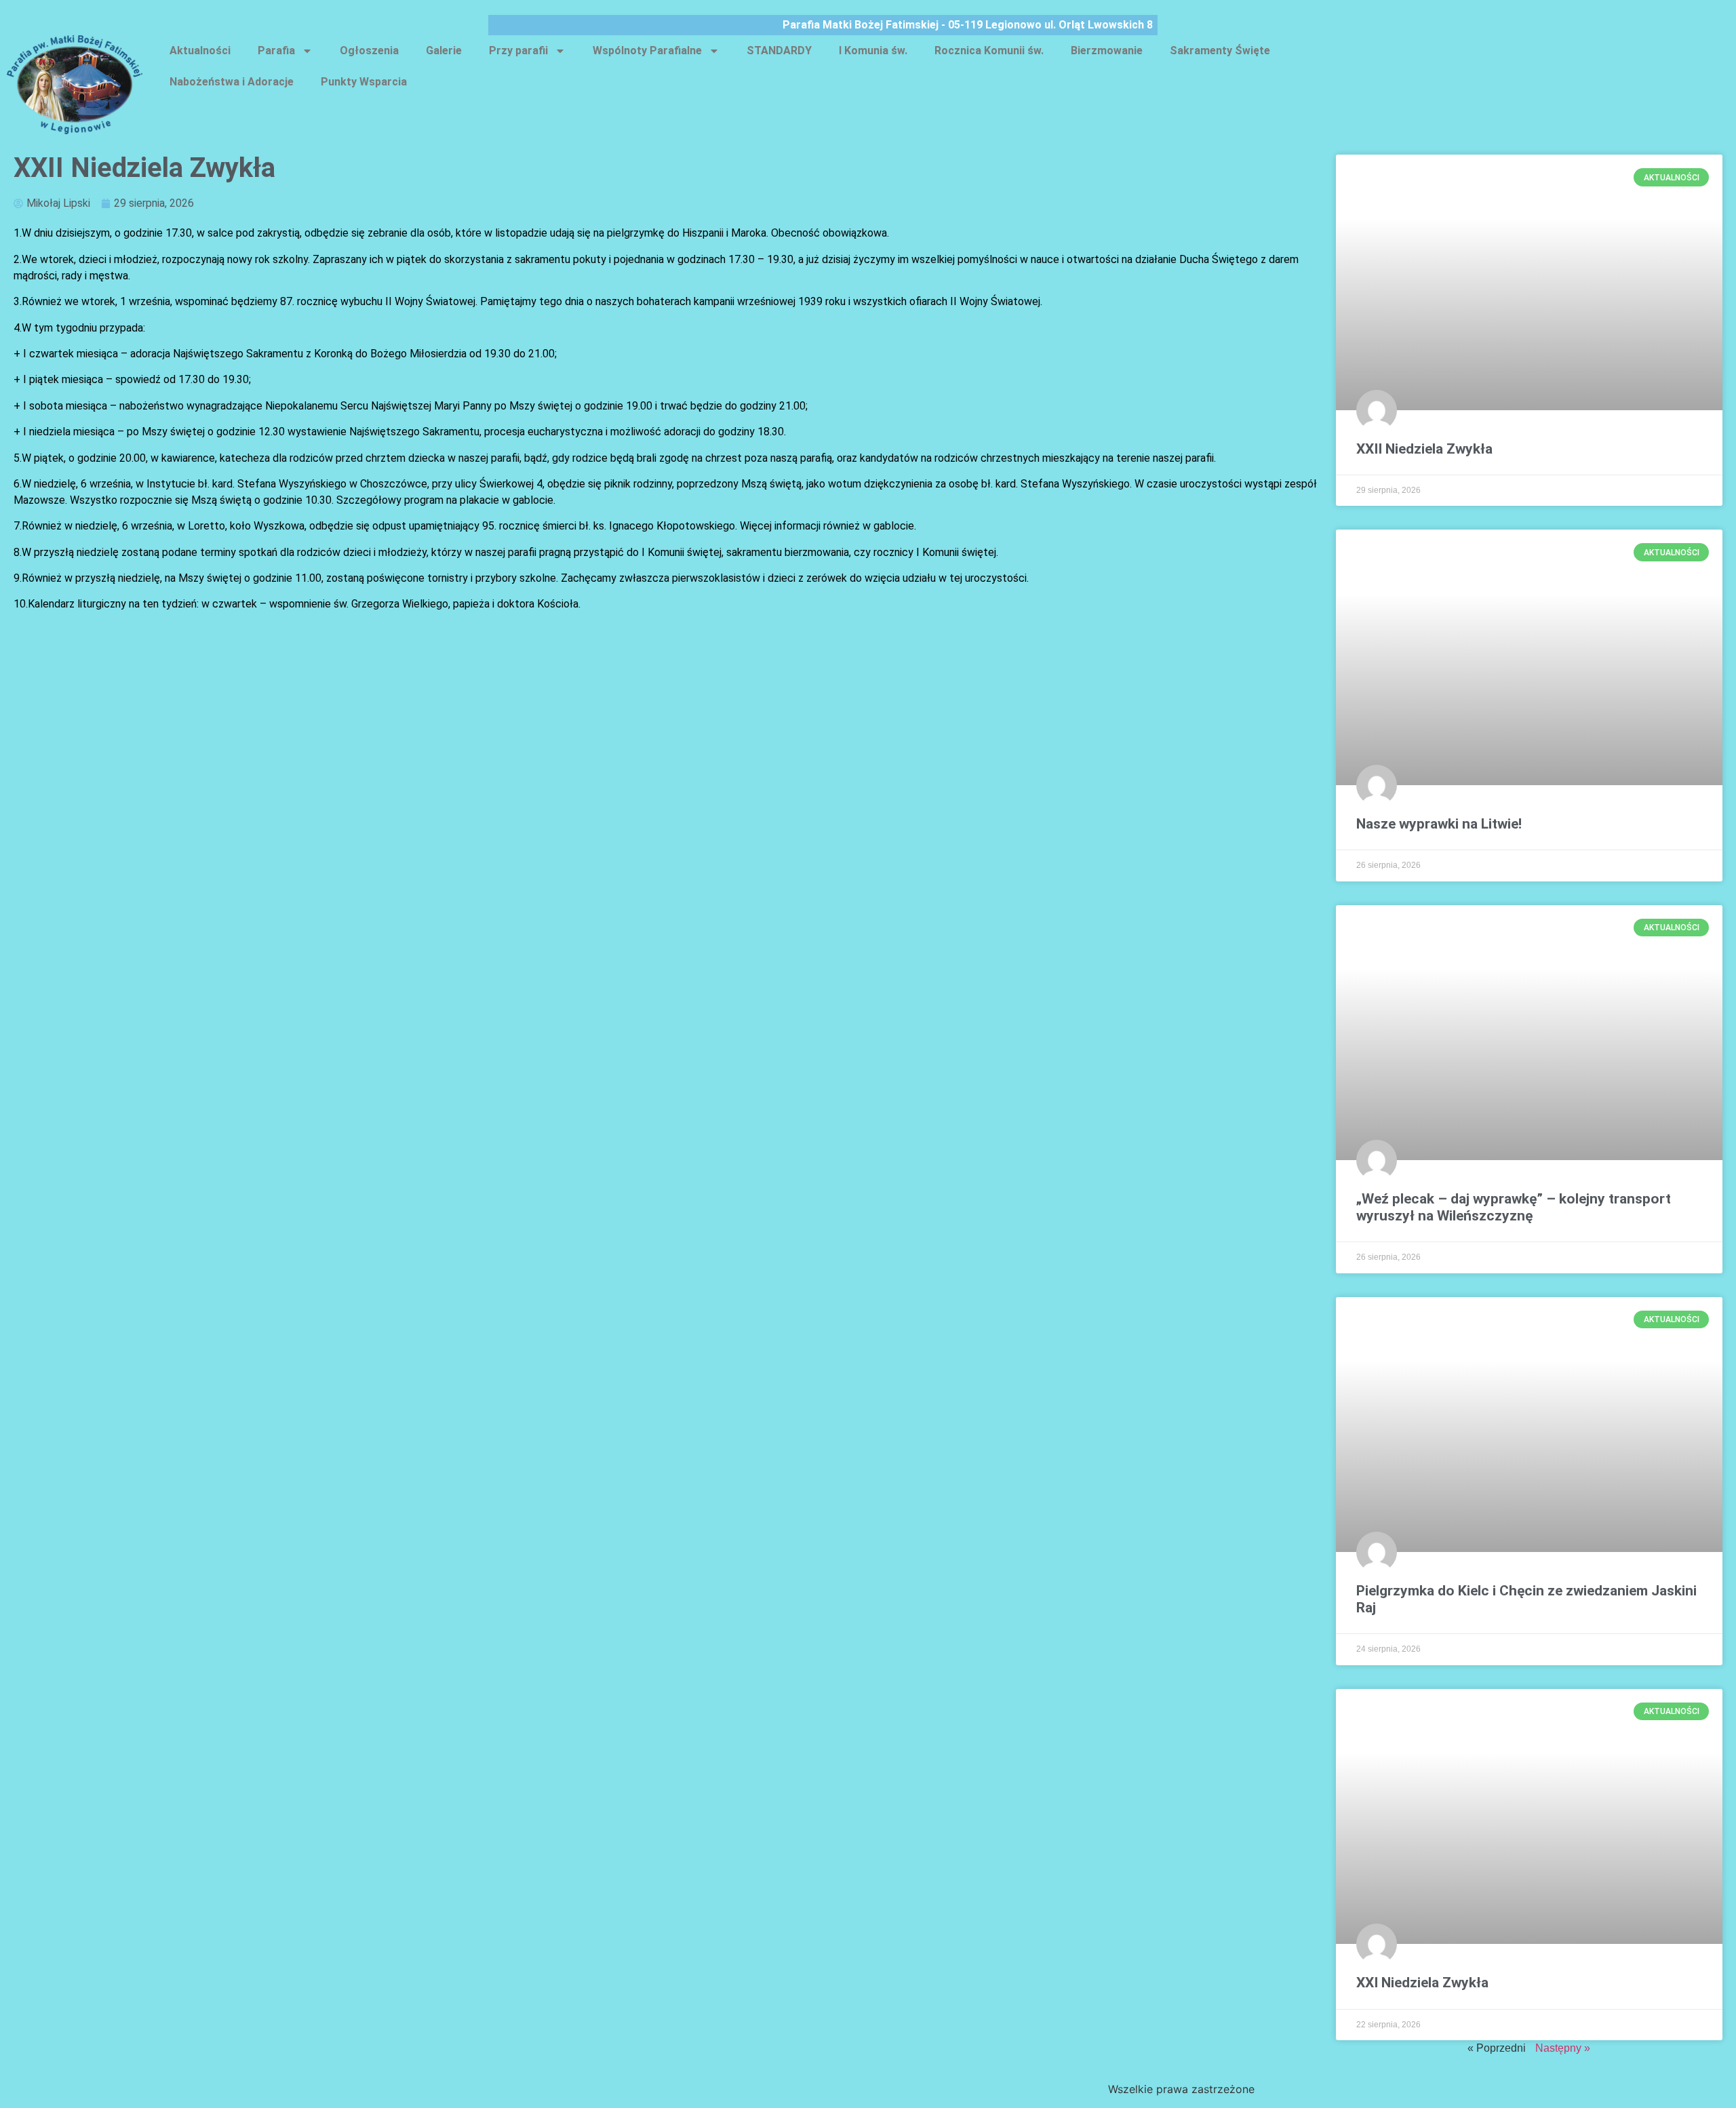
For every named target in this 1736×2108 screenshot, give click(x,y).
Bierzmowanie (1107, 51)
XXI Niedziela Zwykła (1422, 1983)
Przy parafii (518, 51)
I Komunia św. (873, 51)
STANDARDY (779, 51)
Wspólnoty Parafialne (647, 51)
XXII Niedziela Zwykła (1424, 449)
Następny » (1563, 2048)
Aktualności (200, 51)
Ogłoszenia (369, 51)
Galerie (444, 51)
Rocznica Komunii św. (989, 51)
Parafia (276, 51)
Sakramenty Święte (1220, 51)
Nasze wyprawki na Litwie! (1439, 824)
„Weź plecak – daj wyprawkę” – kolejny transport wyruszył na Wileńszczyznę (1514, 1207)
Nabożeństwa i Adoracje (232, 82)
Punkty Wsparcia (364, 82)
